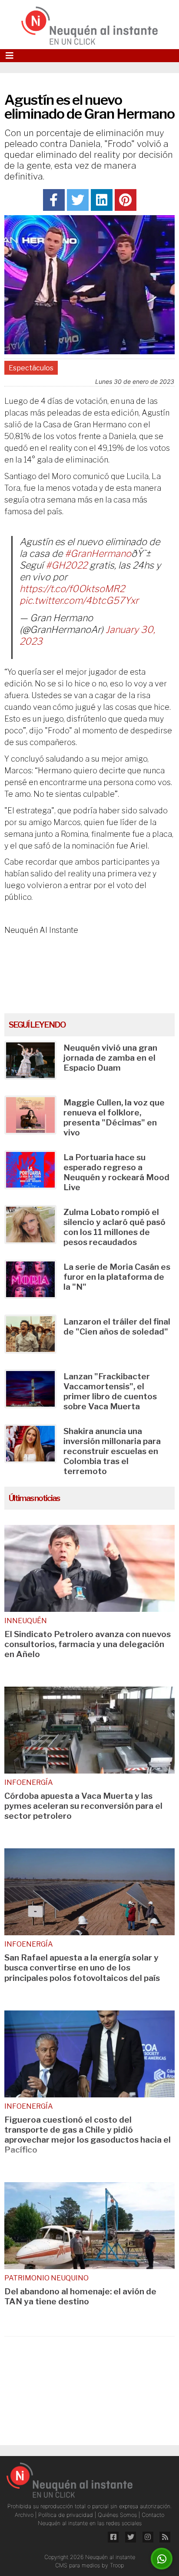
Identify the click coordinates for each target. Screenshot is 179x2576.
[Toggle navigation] (10, 56)
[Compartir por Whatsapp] (162, 2559)
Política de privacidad (66, 2515)
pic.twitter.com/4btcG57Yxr (79, 600)
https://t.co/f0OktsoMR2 (72, 589)
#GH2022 (66, 565)
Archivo (25, 2515)
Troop (117, 2565)
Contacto (153, 2515)
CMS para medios (78, 2565)
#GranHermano (98, 553)
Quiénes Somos (118, 2515)
